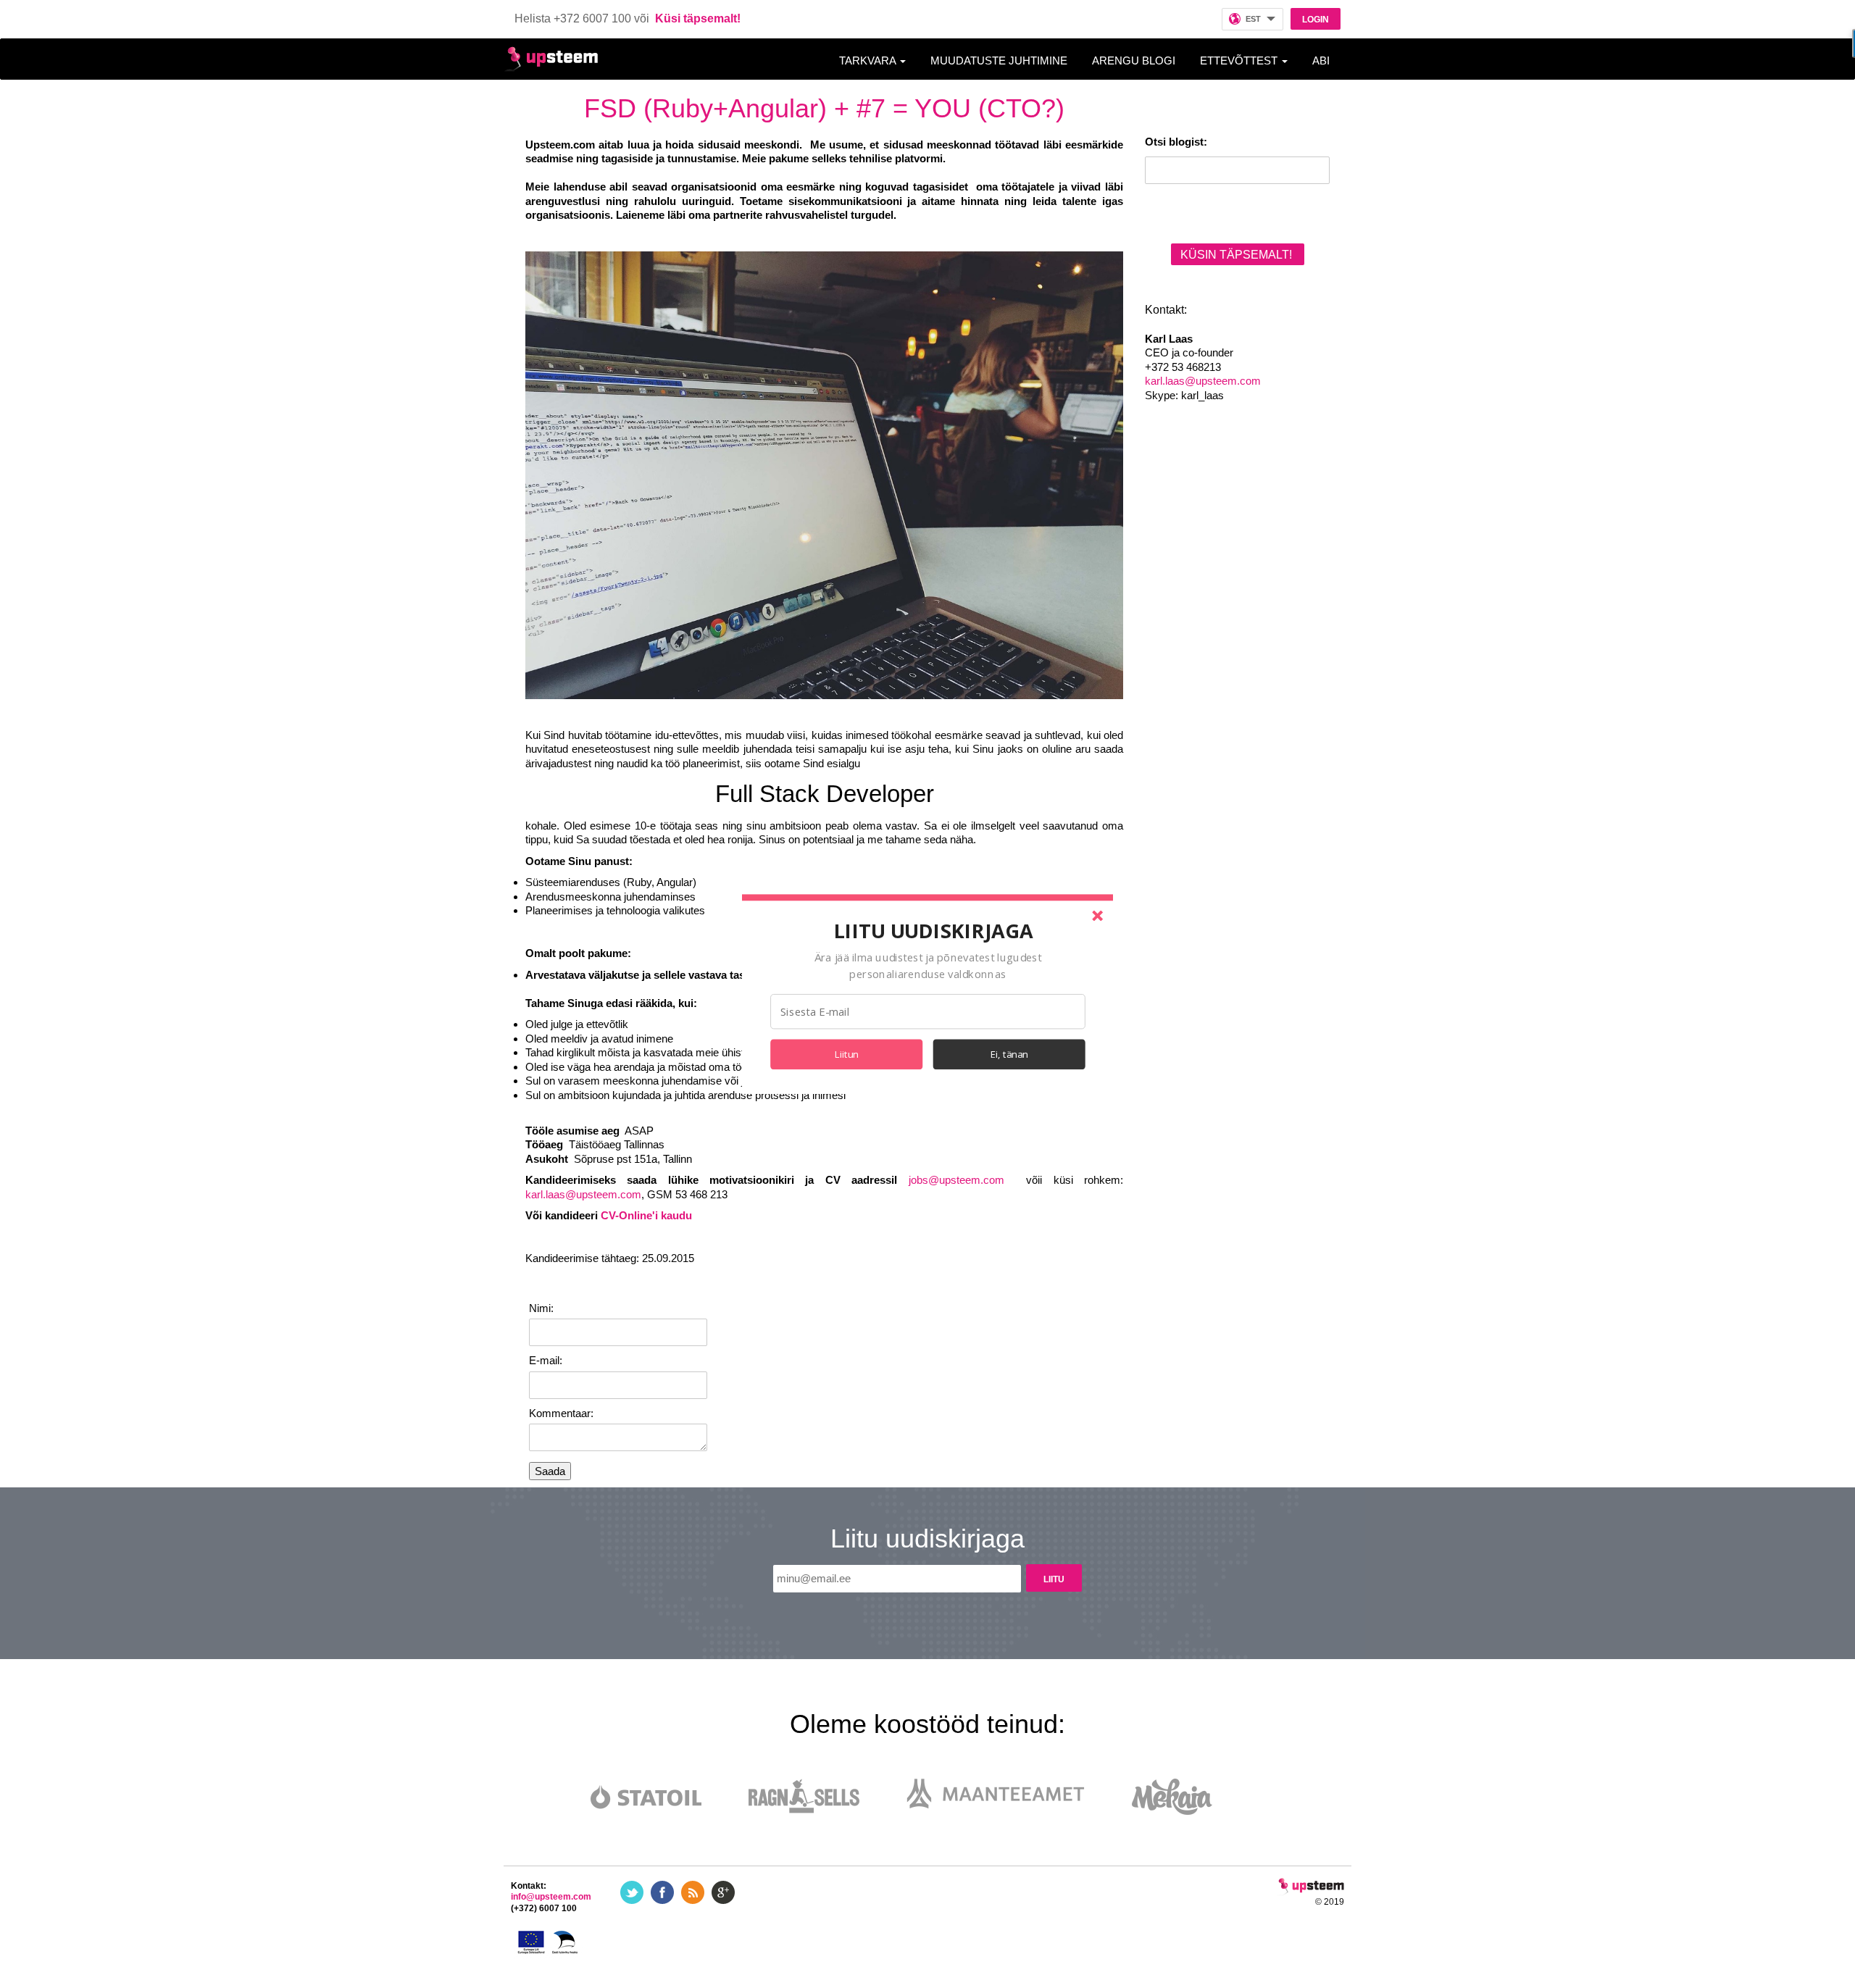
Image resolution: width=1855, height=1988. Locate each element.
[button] (933, 930)
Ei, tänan (1009, 1054)
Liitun (847, 1054)
